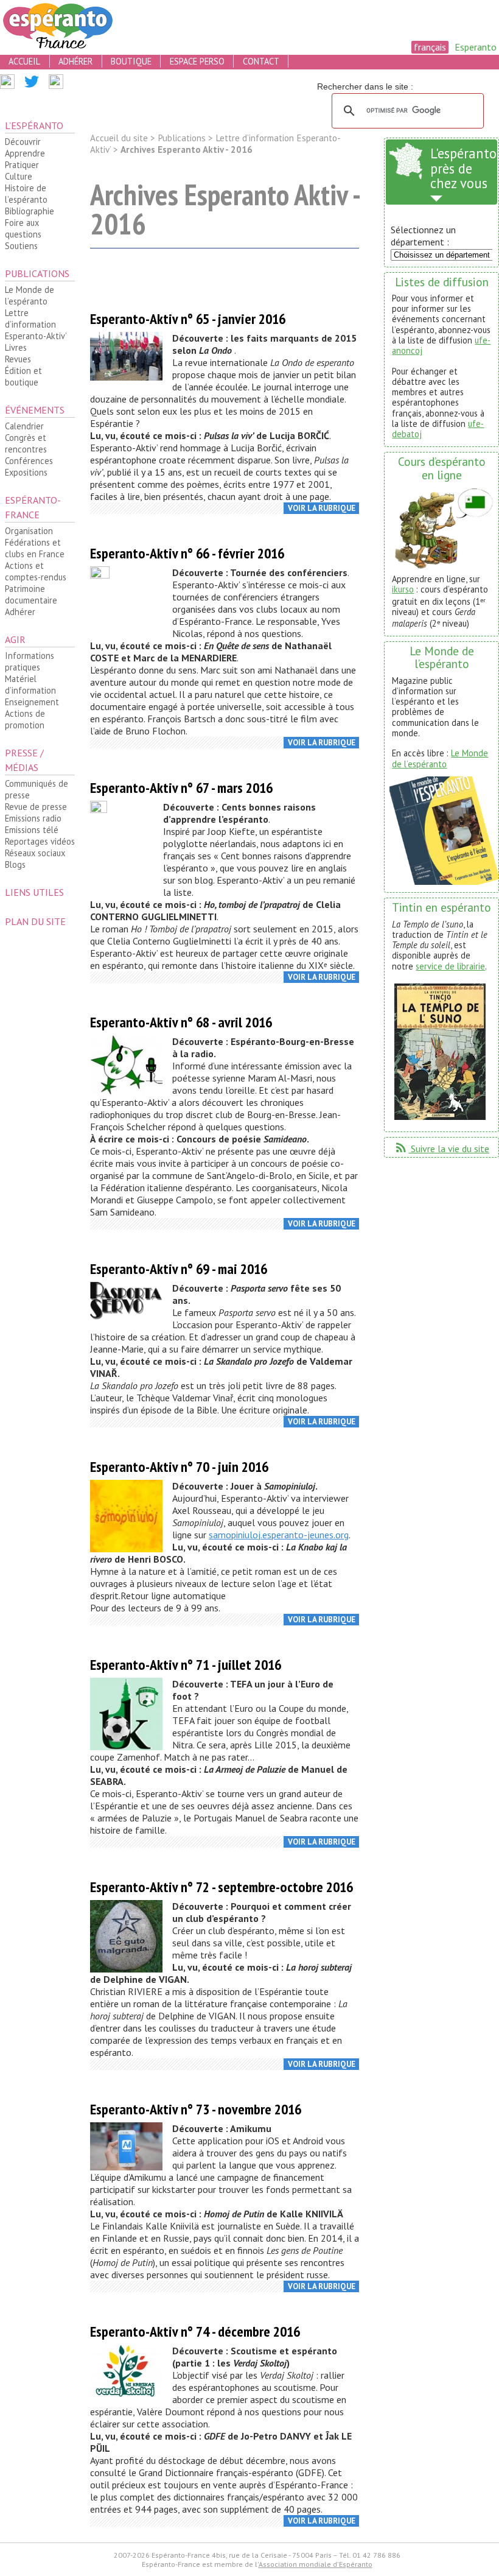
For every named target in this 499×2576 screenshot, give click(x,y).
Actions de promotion (25, 719)
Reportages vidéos (40, 841)
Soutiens (21, 246)
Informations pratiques (30, 661)
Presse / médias (24, 760)
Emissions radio (33, 818)
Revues (18, 359)
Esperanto (476, 47)
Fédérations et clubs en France (35, 548)
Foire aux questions (23, 228)
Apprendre (25, 153)
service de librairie (450, 966)
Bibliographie (30, 211)
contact (261, 61)
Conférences (29, 461)
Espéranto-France (33, 507)
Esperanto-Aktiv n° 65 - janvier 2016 (188, 319)
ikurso (403, 589)
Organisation (29, 531)
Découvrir (23, 142)
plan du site (35, 921)
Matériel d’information (30, 684)
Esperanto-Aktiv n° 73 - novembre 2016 (196, 2109)
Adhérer (20, 612)
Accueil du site (119, 138)
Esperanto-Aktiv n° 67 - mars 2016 (181, 788)
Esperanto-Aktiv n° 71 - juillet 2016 (186, 1665)
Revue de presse (36, 807)
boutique (131, 61)
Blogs (15, 864)
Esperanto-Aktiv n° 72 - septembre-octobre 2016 (222, 1887)
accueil (24, 61)
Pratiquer (22, 165)
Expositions (26, 472)
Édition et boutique (23, 376)
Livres (16, 347)
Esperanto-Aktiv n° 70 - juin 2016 (179, 1467)
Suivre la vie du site (441, 1149)
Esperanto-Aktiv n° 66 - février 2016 (187, 553)
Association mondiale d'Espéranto (316, 2564)
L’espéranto (34, 125)
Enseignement (32, 702)
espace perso (197, 61)
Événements (35, 410)
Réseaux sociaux (35, 853)
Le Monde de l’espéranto (30, 295)
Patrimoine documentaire (31, 594)
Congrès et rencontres (26, 443)
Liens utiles (34, 892)
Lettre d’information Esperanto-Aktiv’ (36, 324)
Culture (19, 176)
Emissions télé (32, 830)
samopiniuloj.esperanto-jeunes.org (279, 1535)
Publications (37, 273)
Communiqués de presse (37, 789)
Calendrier (24, 426)
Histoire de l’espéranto (26, 194)
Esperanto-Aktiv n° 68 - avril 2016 (181, 1022)
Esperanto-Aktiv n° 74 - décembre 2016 (195, 2331)
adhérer (75, 61)
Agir (15, 639)
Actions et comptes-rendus (36, 571)
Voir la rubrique (322, 508)
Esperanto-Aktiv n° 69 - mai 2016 (179, 1269)
